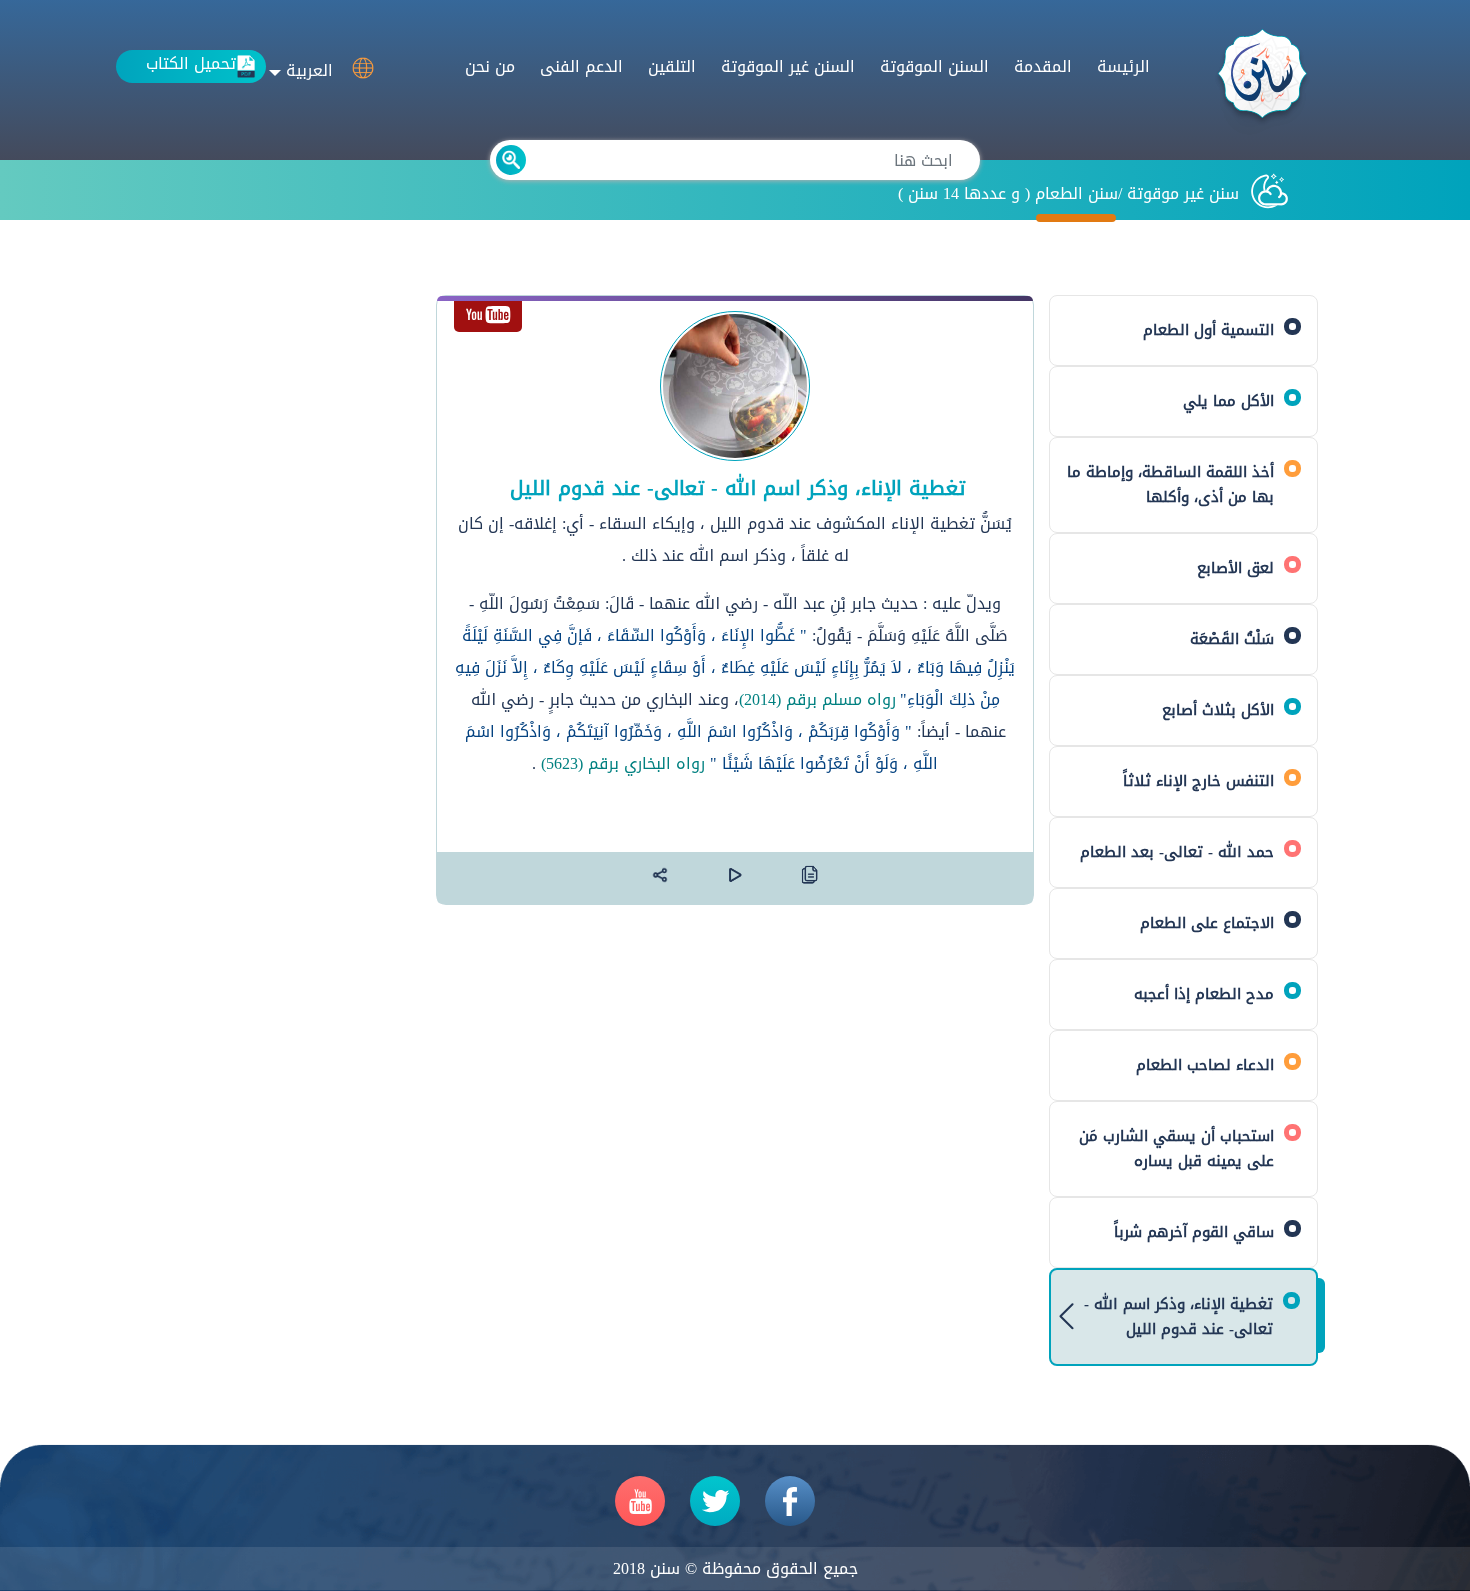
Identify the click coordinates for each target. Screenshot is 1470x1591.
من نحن (490, 66)
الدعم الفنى (581, 66)
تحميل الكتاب (191, 64)
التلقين (672, 66)
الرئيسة (1123, 66)
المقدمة (1043, 66)
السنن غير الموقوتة (788, 66)
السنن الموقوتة (934, 66)
